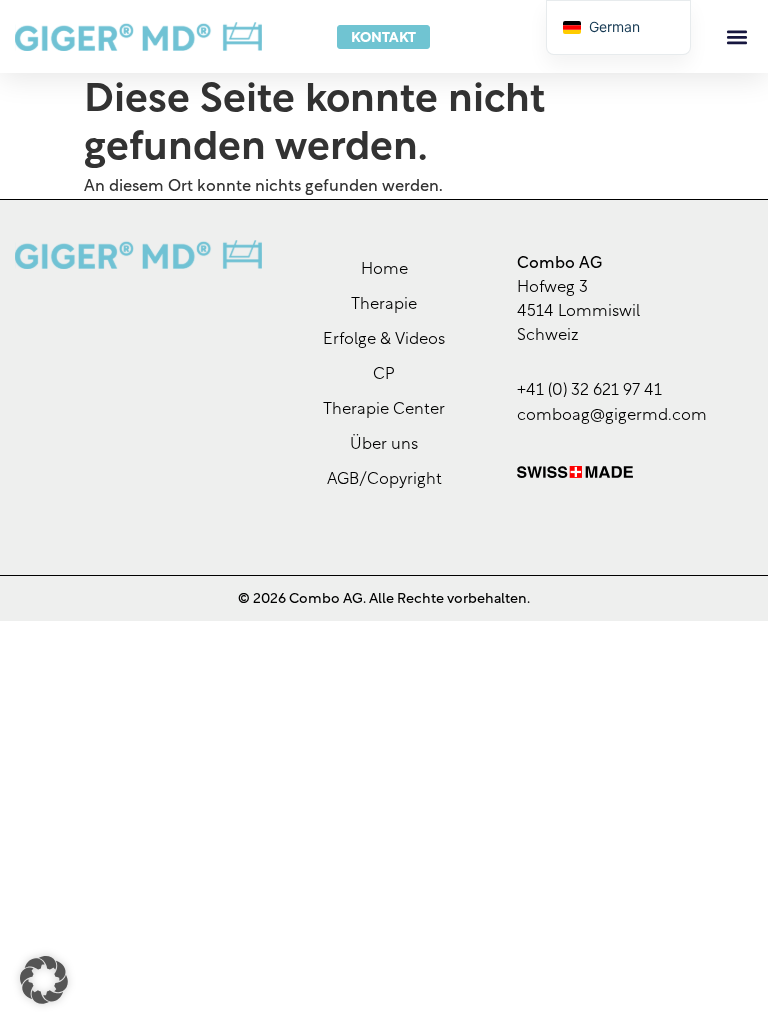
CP (384, 375)
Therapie (384, 305)
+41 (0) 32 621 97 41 (589, 391)
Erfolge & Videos (384, 340)
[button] (736, 36)
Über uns (384, 445)
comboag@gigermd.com (612, 416)
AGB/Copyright (384, 480)
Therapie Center (384, 410)
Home (384, 270)
